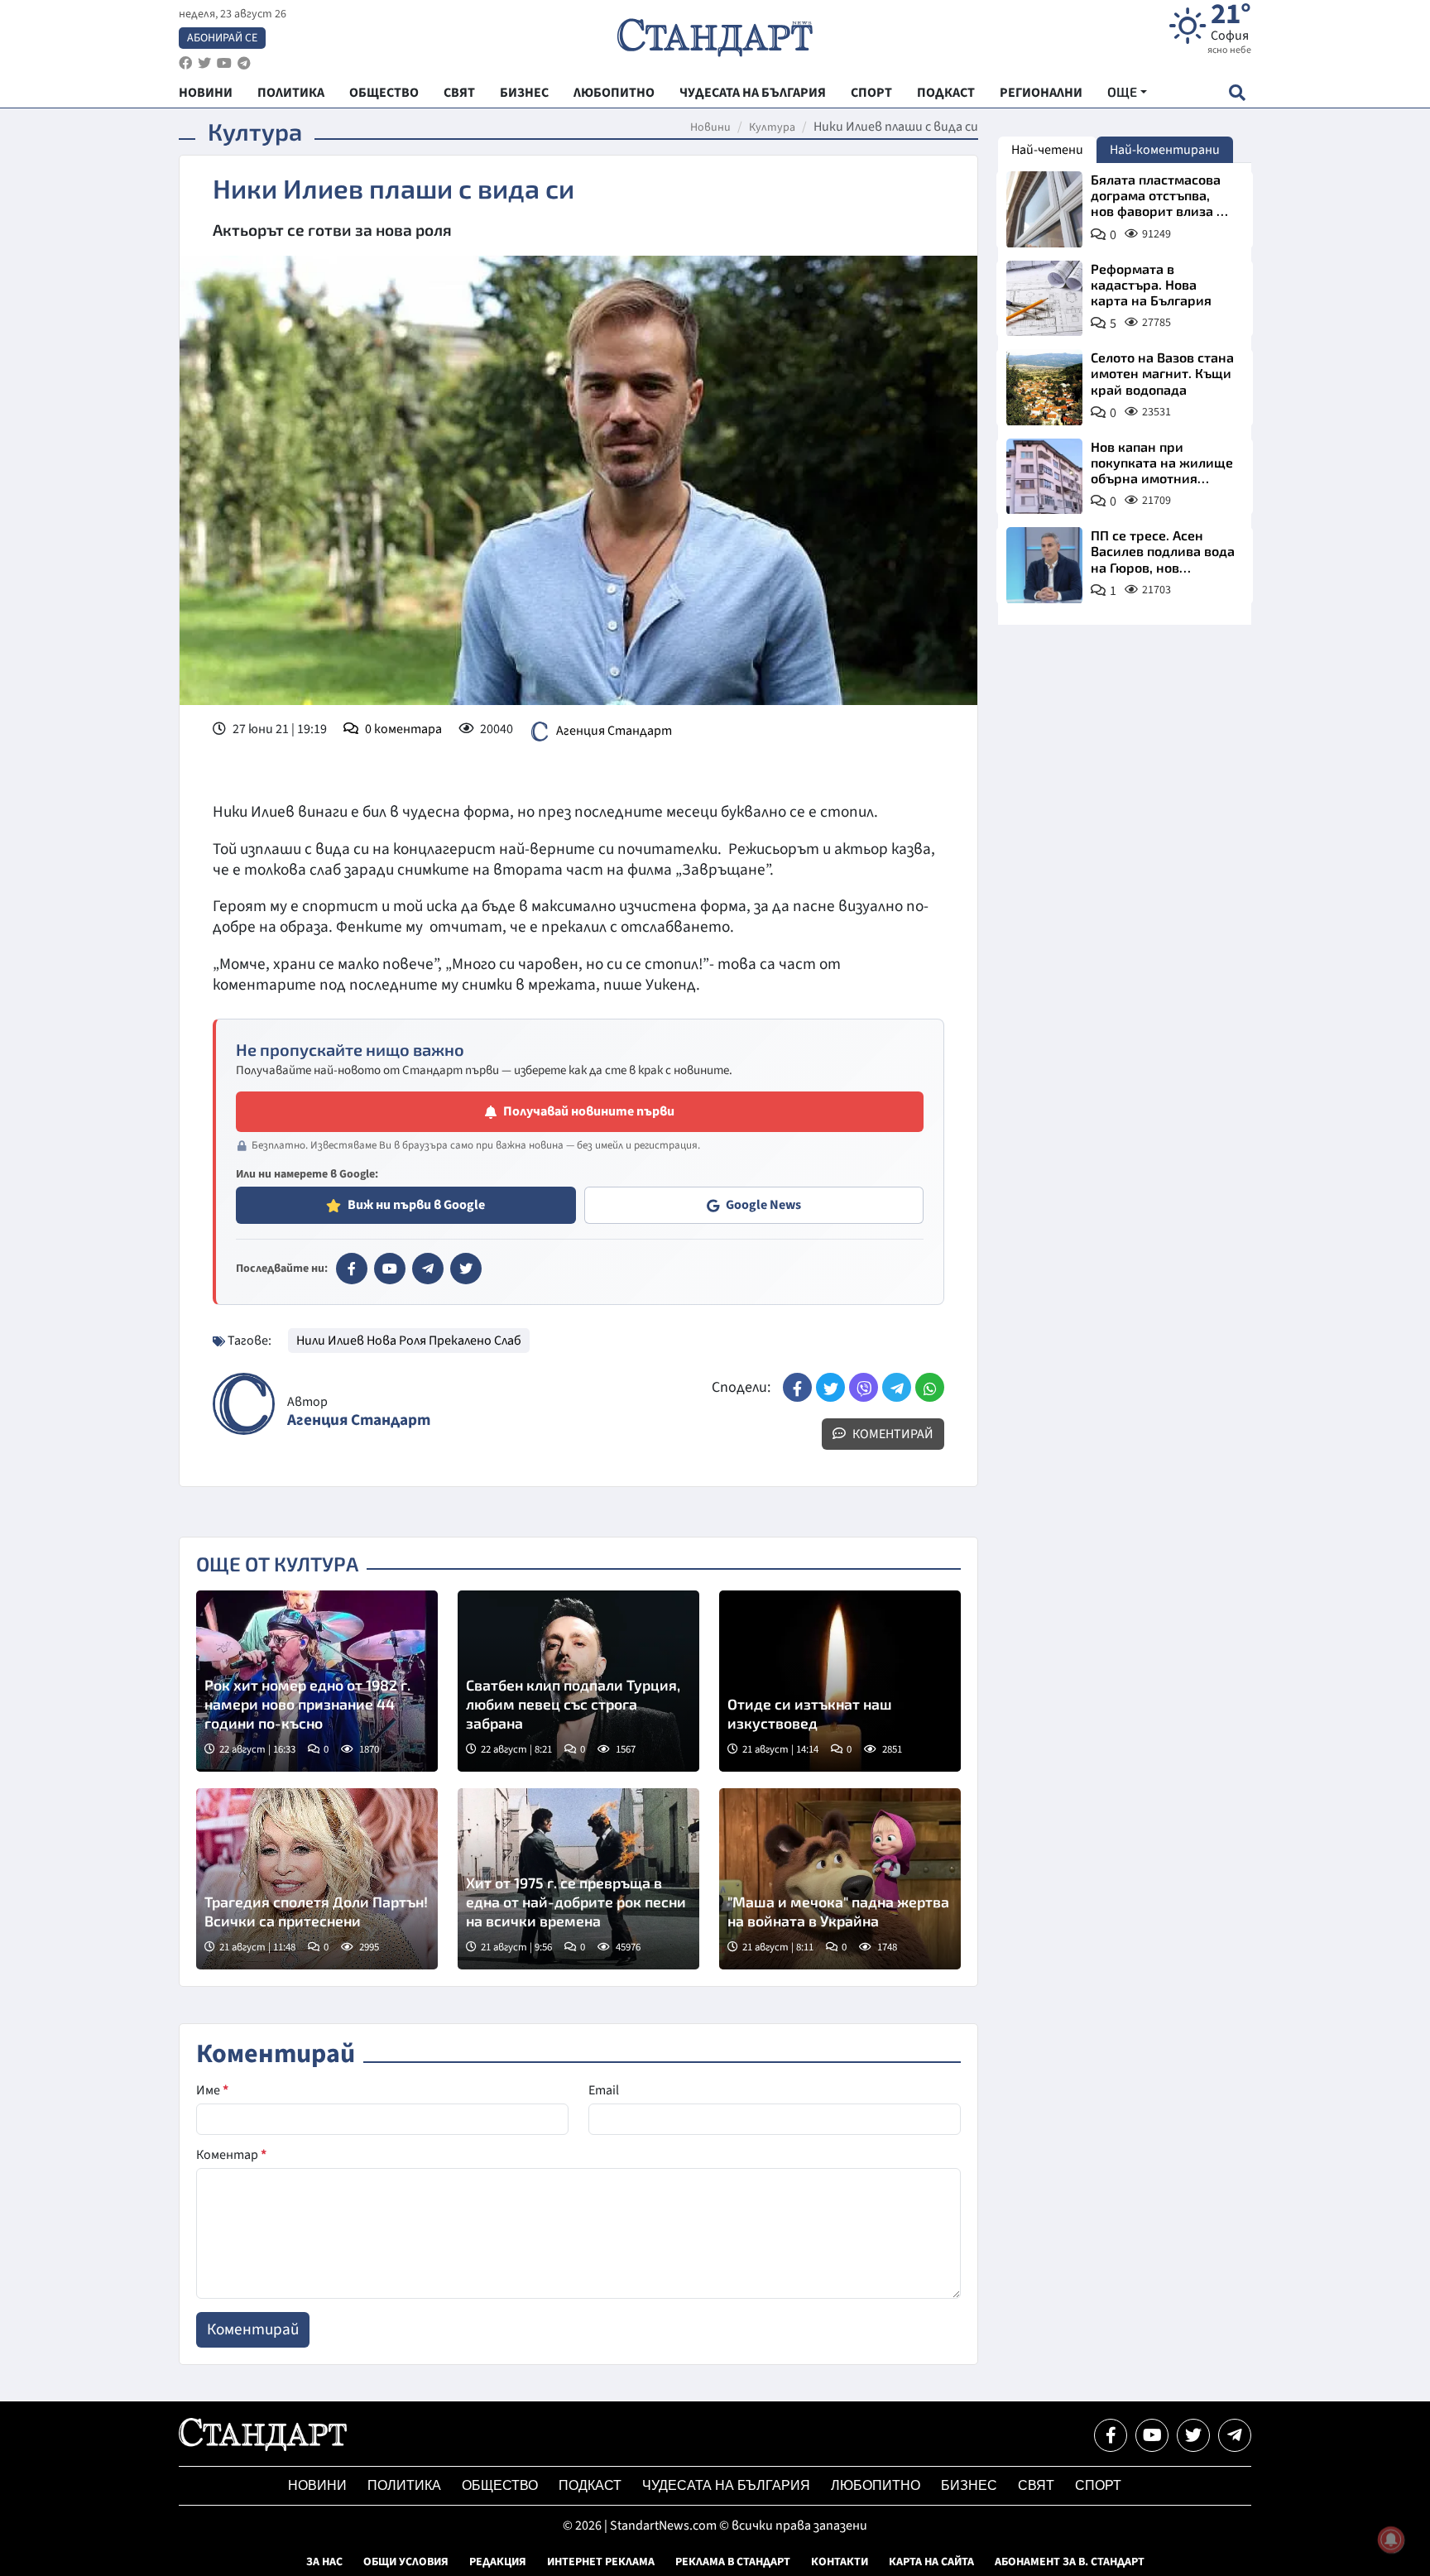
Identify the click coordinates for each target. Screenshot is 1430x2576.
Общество (500, 2485)
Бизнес (969, 2485)
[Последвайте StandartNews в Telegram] (244, 63)
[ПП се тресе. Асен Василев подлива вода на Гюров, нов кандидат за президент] (1044, 565)
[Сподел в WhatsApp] (930, 1387)
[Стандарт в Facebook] (352, 1269)
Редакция (498, 2562)
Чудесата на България (726, 2485)
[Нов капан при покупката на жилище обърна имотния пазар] (1044, 477)
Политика (404, 2485)
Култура (772, 127)
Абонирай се (222, 38)
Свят (1036, 2485)
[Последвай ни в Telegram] (1235, 2435)
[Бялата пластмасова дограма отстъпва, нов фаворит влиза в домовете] (1044, 209)
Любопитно (876, 2485)
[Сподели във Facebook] (797, 1387)
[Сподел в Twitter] (830, 1387)
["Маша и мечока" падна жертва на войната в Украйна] (840, 1879)
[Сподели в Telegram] (897, 1387)
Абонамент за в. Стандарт (1070, 2562)
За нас (324, 2562)
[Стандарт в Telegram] (428, 1269)
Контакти (840, 2562)
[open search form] (1237, 92)
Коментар (231, 2155)
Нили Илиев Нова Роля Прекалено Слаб (409, 1341)
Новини (710, 127)
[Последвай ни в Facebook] (1111, 2435)
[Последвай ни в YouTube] (1152, 2435)
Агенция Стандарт (614, 731)
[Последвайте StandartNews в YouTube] (224, 63)
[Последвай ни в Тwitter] (1193, 2435)
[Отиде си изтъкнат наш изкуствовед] (840, 1681)
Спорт (1098, 2485)
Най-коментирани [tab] (1165, 150)
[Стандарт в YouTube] (390, 1269)
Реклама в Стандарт (733, 2562)
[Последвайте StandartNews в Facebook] (185, 63)
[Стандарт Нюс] (263, 2447)
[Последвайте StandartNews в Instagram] (204, 63)
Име (212, 2090)
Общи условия (406, 2562)
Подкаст (590, 2485)
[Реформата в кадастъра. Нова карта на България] (1044, 299)
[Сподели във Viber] (864, 1387)
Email (604, 2090)
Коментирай (892, 1434)
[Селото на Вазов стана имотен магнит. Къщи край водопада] (1044, 387)
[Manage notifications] (1391, 2540)
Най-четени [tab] (1047, 150)
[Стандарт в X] (466, 1269)
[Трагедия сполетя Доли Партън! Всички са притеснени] (317, 1879)
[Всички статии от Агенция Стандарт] (244, 1404)
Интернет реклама (601, 2562)
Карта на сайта (931, 2562)
